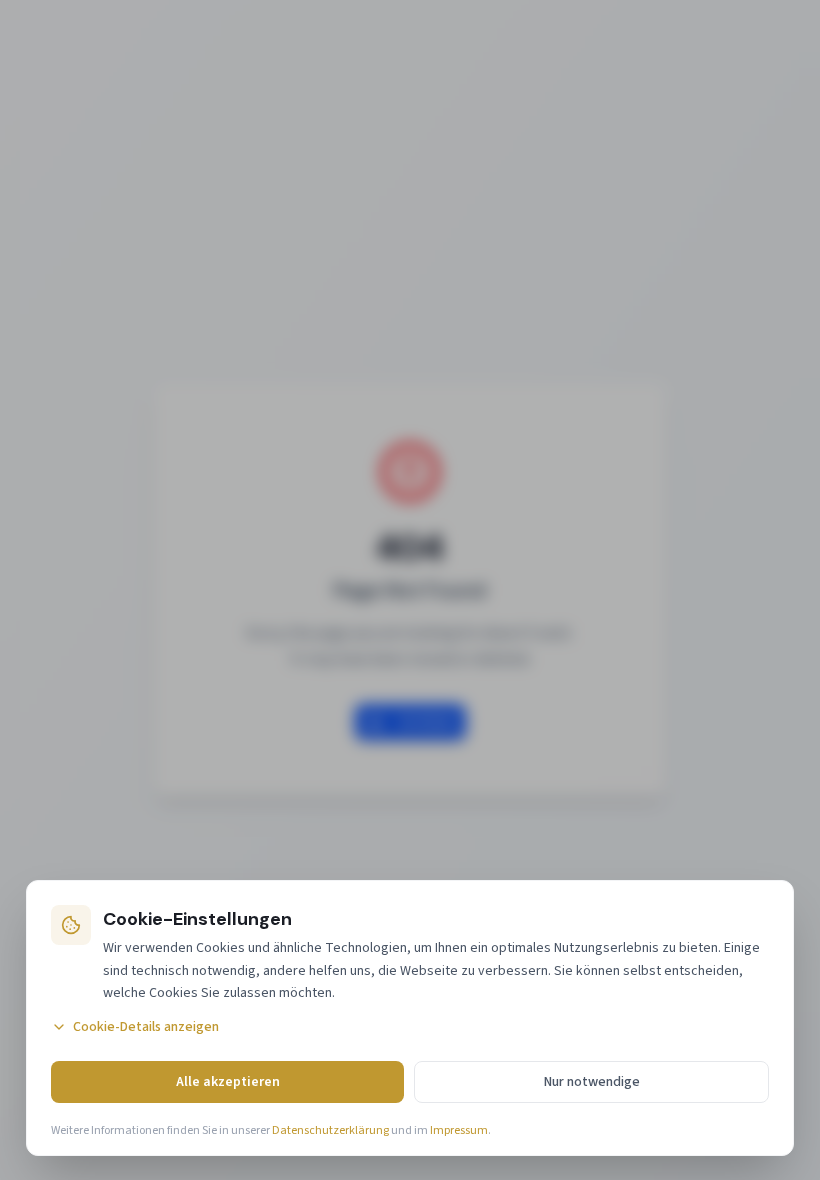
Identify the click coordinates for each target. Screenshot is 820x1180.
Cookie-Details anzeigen (146, 1027)
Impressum (459, 1130)
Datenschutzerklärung (330, 1130)
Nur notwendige (592, 1082)
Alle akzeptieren (228, 1082)
